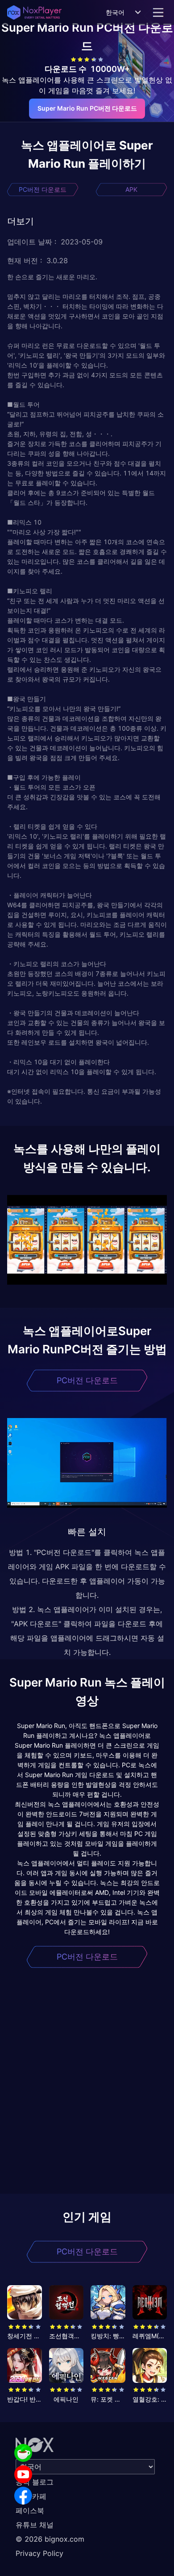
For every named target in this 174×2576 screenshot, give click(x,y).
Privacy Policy (39, 2553)
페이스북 (30, 2510)
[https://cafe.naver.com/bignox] (23, 2453)
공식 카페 (31, 2496)
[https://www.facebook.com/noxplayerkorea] (23, 2496)
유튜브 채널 (35, 2525)
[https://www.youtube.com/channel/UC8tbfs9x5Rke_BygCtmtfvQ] (23, 2474)
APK (131, 189)
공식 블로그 (35, 2482)
